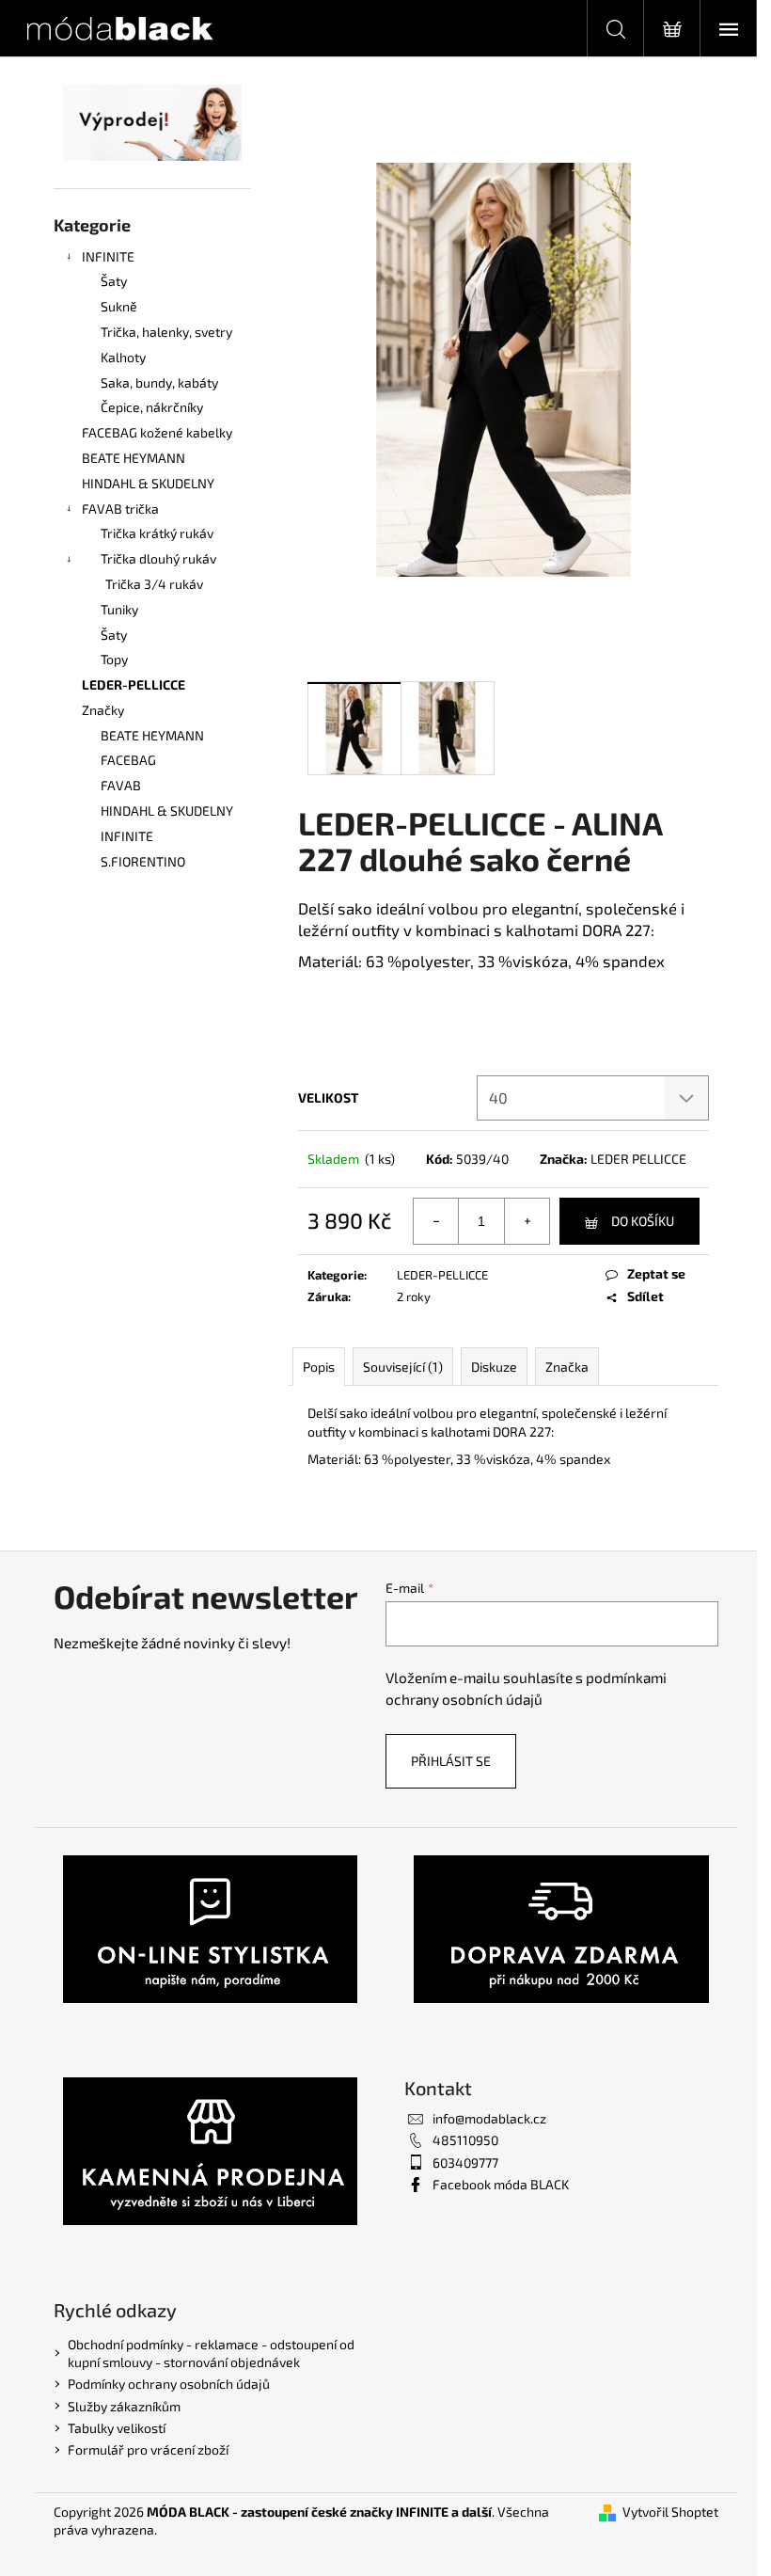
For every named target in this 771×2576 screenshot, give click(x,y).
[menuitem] (152, 736)
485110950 (465, 2140)
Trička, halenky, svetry (166, 332)
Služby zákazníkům (124, 2406)
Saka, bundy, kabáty (159, 382)
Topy (114, 659)
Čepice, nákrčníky (152, 407)
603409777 (465, 2163)
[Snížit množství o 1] (436, 1221)
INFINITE (108, 256)
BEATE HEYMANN (134, 458)
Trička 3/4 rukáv (154, 584)
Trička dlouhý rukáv (158, 558)
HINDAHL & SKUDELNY (148, 483)
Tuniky (119, 609)
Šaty (114, 281)
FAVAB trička (120, 509)
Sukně (119, 306)
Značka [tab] (567, 1367)
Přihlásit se (451, 1761)
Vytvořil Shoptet (670, 2512)
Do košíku (643, 1221)
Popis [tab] (319, 1367)
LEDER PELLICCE (638, 1159)
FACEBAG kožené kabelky (157, 432)
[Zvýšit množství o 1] (527, 1221)
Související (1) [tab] (403, 1367)
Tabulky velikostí (117, 2428)
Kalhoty (123, 357)
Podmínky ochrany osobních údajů (169, 2384)
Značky (103, 710)
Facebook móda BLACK (501, 2184)
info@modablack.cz (489, 2118)
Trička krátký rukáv (157, 533)
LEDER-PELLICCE (134, 684)
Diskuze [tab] (494, 1367)
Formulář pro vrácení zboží (148, 2449)
